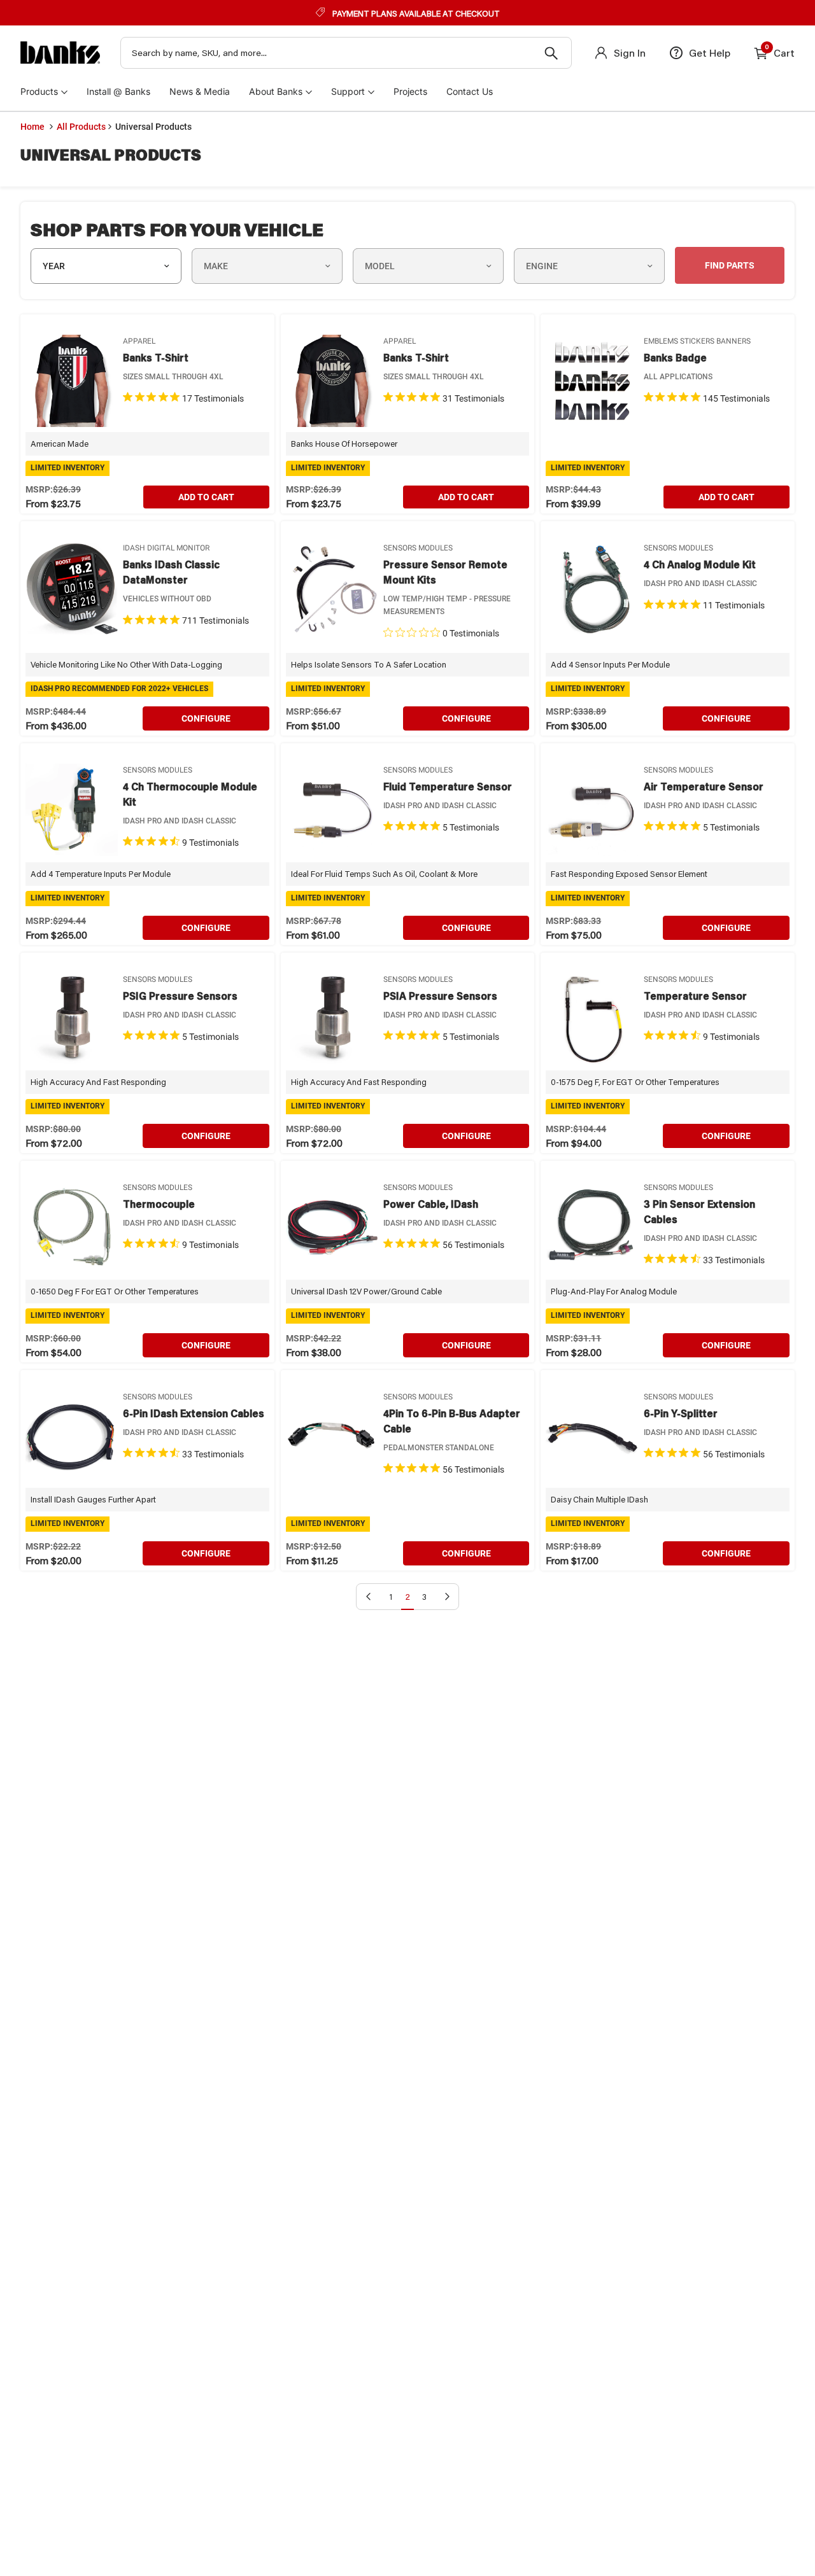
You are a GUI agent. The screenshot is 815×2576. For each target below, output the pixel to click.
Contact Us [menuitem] (470, 91)
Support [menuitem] (348, 91)
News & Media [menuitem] (200, 91)
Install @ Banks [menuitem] (118, 91)
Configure (206, 718)
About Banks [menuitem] (276, 91)
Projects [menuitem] (410, 91)
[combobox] (346, 53)
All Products (81, 127)
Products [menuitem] (39, 91)
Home (32, 127)
